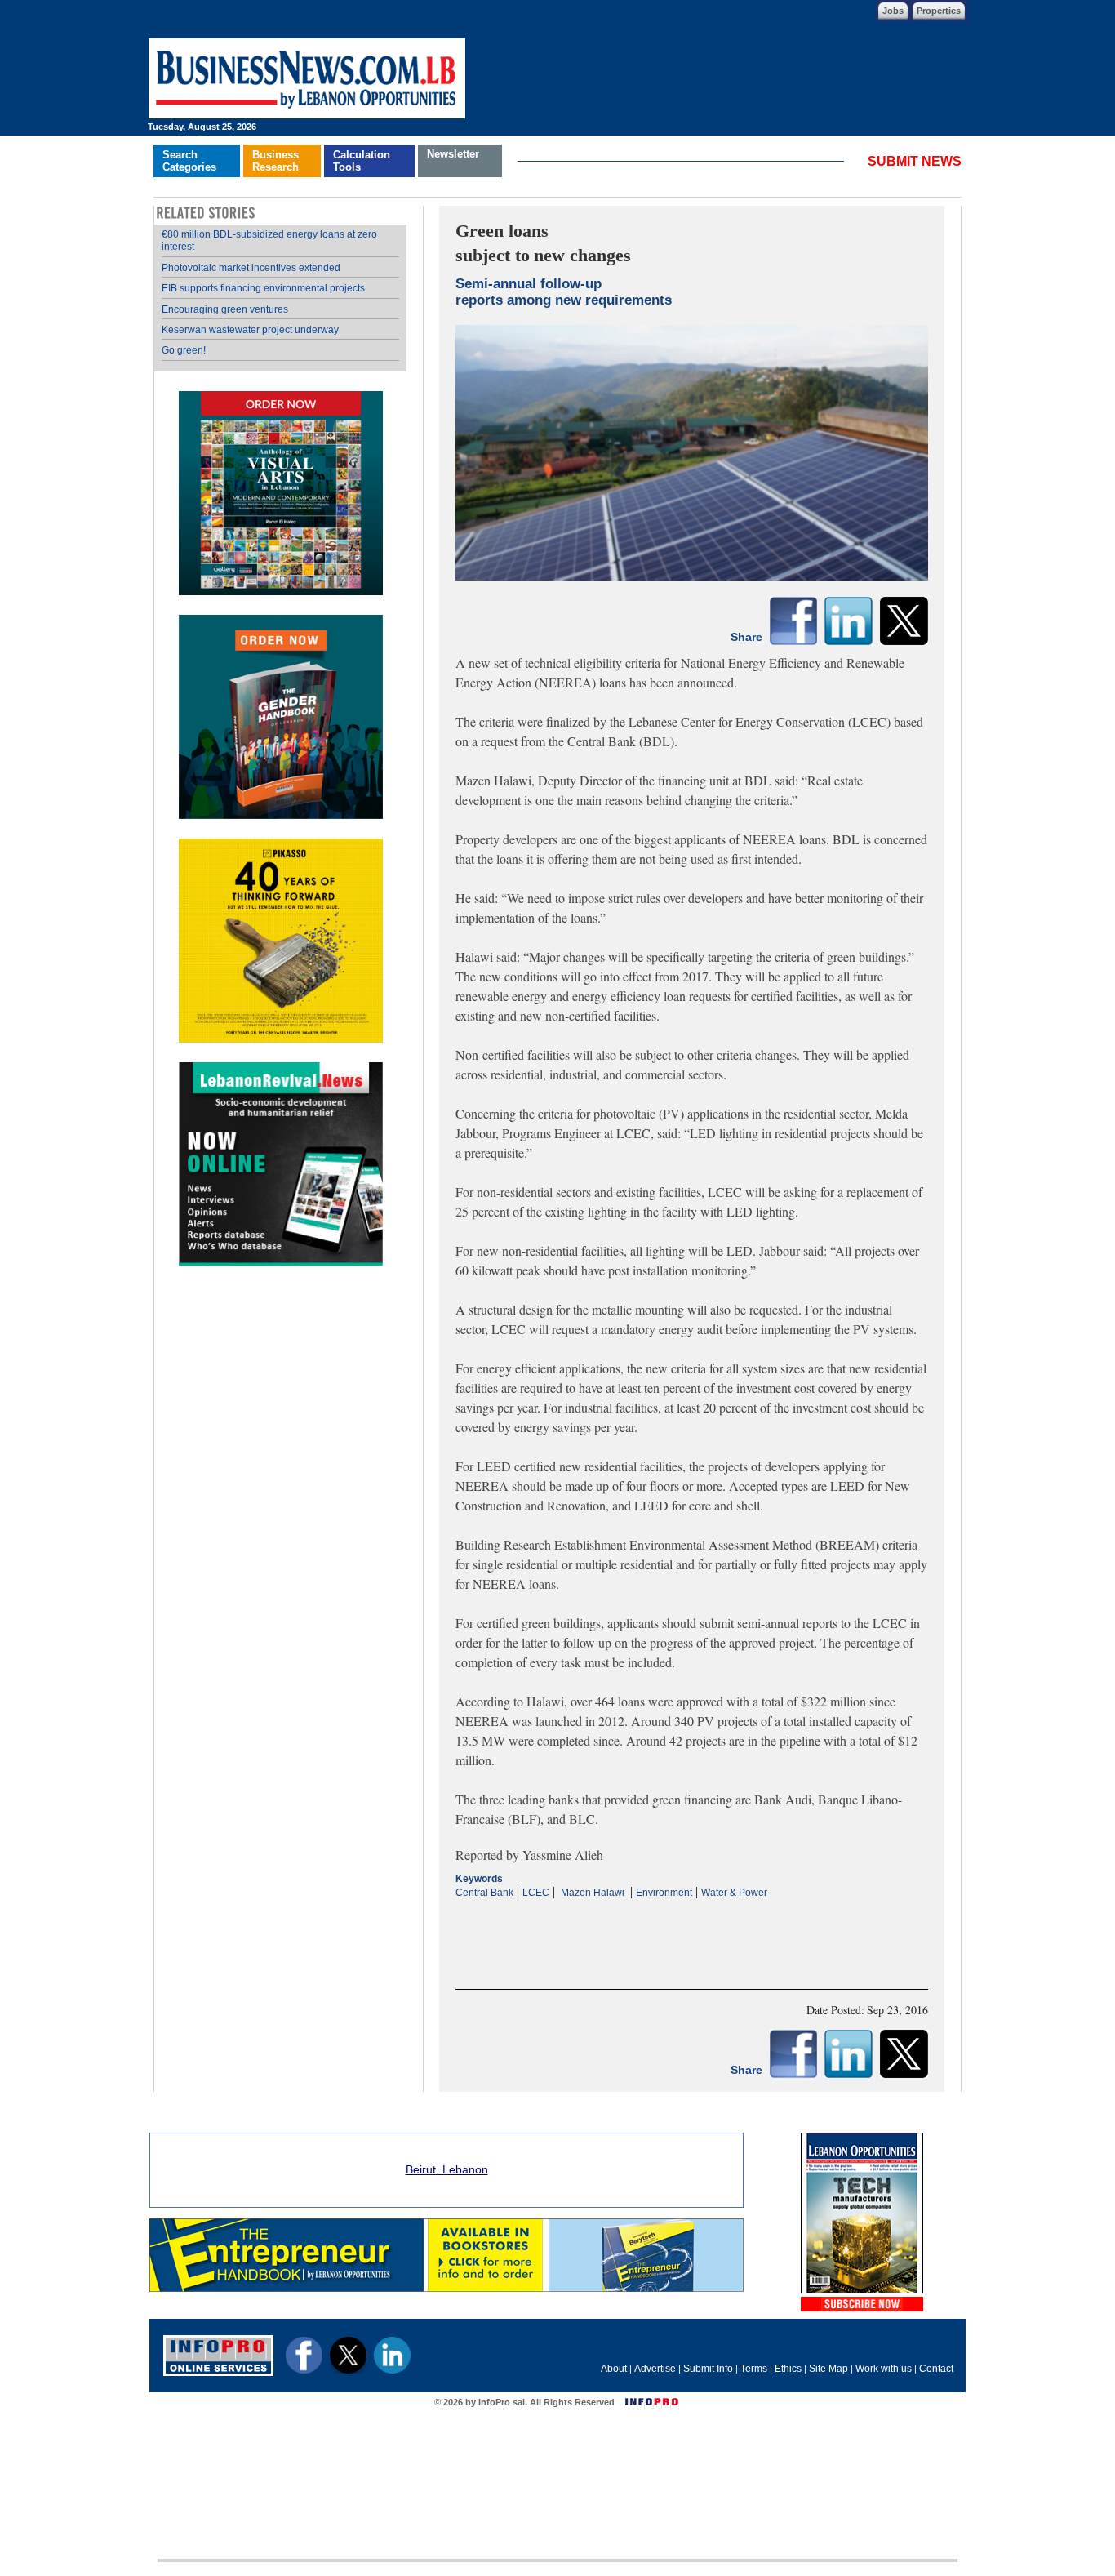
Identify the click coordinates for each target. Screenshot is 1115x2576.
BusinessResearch (275, 161)
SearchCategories (189, 161)
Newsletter (453, 154)
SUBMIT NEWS (915, 161)
